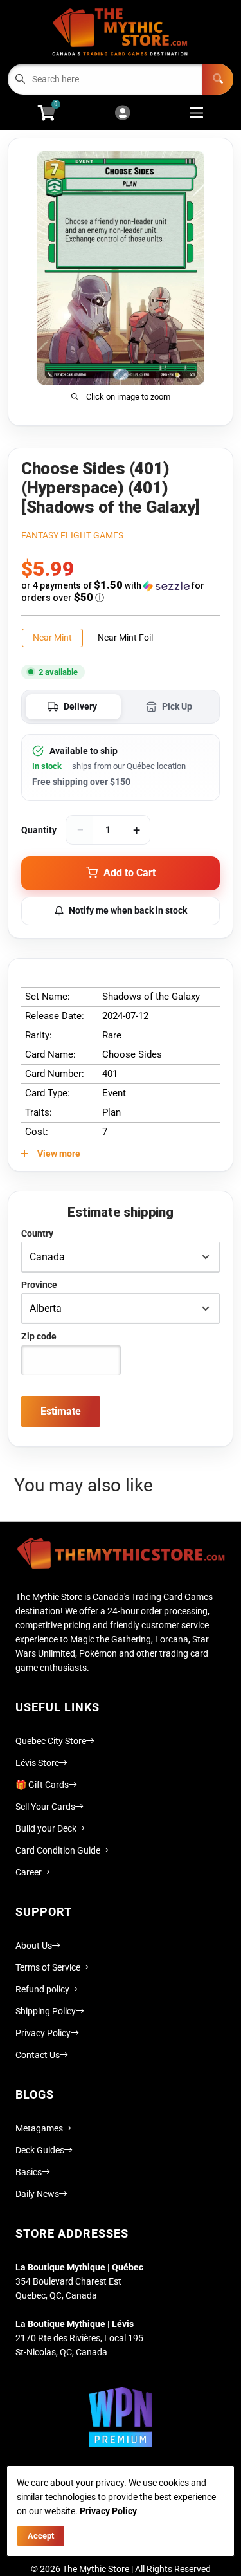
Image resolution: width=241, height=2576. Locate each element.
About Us (34, 1946)
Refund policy (42, 1989)
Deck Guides (40, 2150)
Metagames (39, 2128)
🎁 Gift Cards (42, 1785)
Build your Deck (46, 1828)
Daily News (37, 2194)
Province (39, 1285)
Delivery (80, 706)
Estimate (61, 1411)
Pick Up (177, 706)
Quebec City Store (51, 1741)
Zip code (39, 1336)
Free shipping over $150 (81, 782)
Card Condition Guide (58, 1850)
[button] (121, 592)
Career (29, 1872)
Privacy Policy (43, 2033)
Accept (41, 2536)
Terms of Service (48, 1967)
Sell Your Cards (45, 1807)
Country (37, 1233)
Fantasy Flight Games (72, 535)
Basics (29, 2172)
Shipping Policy (46, 2011)
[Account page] (122, 114)
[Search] (218, 79)
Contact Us (38, 2055)
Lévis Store (37, 1763)
